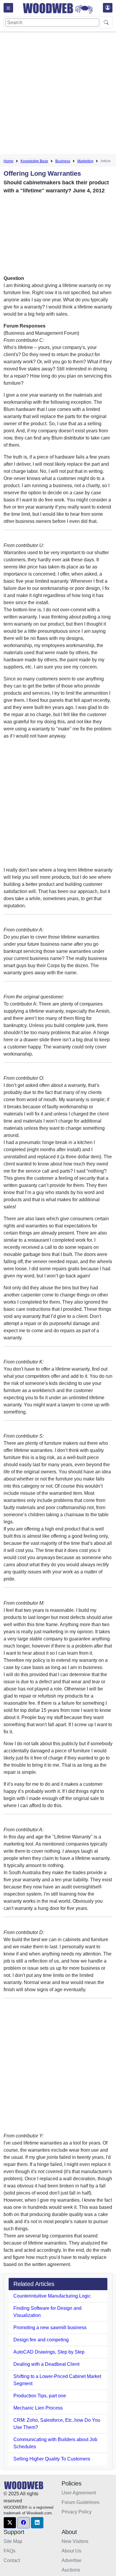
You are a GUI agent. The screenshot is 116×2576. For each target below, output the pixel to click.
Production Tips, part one (40, 2396)
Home (8, 161)
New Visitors (75, 2541)
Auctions (71, 2570)
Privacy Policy (77, 2512)
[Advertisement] (58, 94)
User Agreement (79, 2493)
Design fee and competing (41, 2340)
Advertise (72, 2560)
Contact (12, 2560)
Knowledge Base (34, 161)
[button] (10, 2523)
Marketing (85, 161)
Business (63, 161)
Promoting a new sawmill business (50, 2328)
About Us (71, 2551)
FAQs (10, 2551)
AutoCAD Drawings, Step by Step (49, 2352)
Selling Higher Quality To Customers (52, 2459)
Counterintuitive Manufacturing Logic (52, 2296)
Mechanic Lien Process (38, 2408)
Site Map (13, 2541)
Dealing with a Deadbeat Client (46, 2364)
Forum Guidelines (80, 2502)
